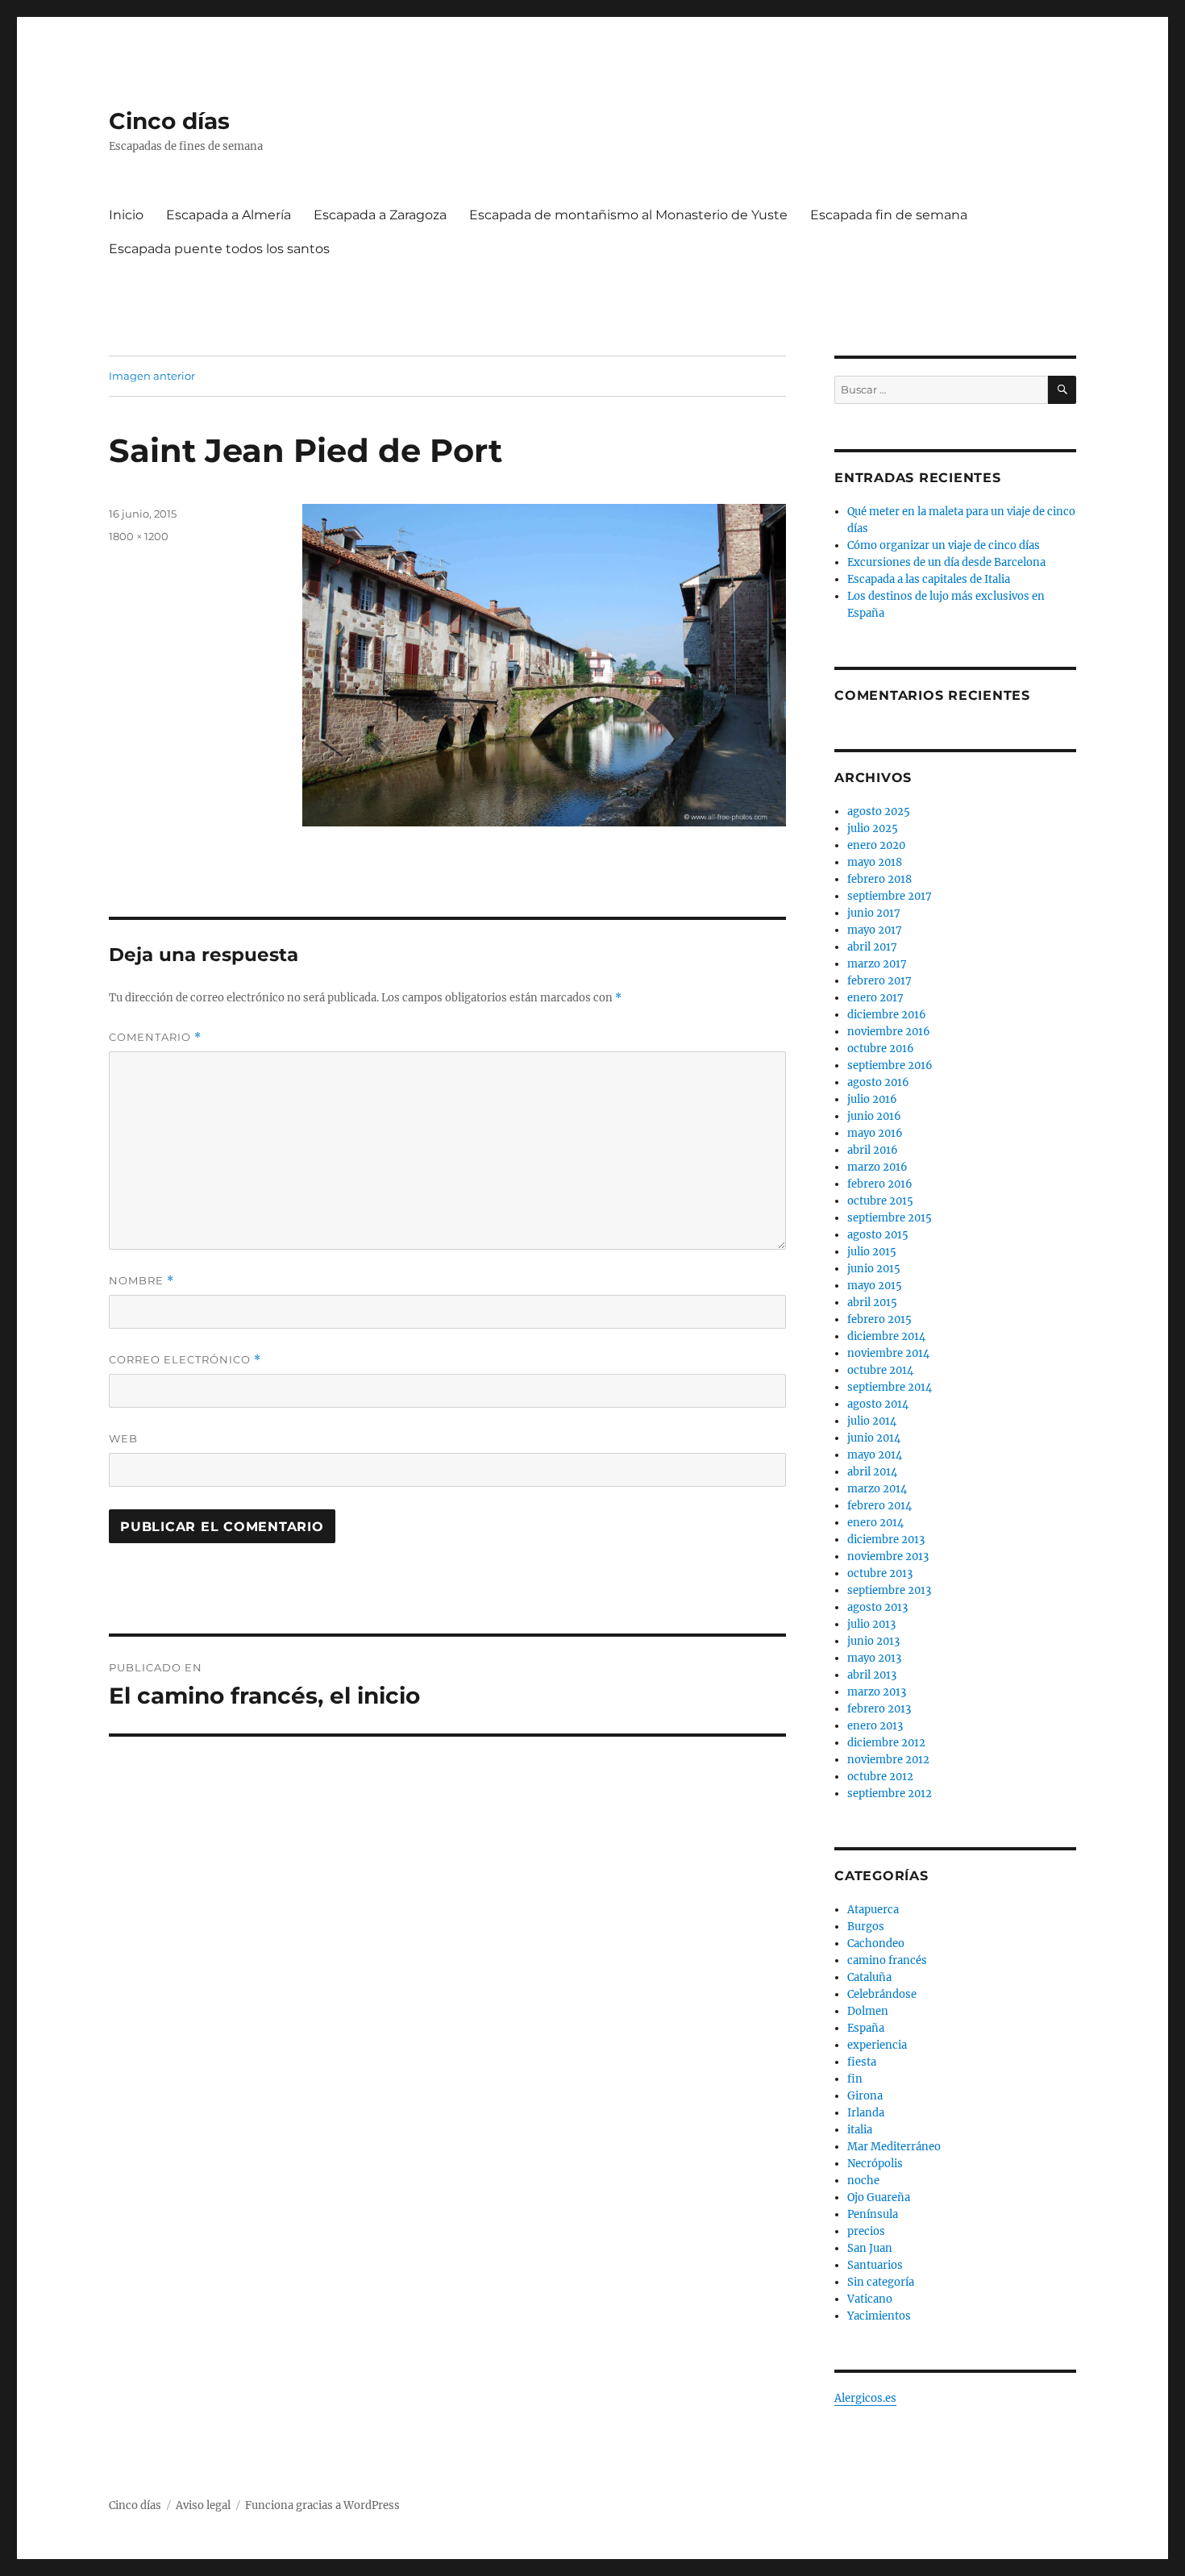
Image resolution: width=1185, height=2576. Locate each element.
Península (873, 2214)
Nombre (141, 1281)
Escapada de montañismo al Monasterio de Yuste (628, 215)
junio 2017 (874, 913)
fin (855, 2079)
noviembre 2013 (888, 1556)
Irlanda (866, 2113)
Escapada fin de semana (889, 215)
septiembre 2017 (890, 896)
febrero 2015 (879, 1319)
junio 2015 (874, 1269)
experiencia (877, 2045)
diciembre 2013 (886, 1540)
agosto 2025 (879, 812)
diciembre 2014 (886, 1336)
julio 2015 (872, 1252)
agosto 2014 (878, 1404)
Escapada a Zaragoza (380, 215)
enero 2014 (875, 1523)
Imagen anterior (152, 376)
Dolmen (868, 2011)
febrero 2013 (879, 1709)
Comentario (155, 1037)
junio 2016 (874, 1116)
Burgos (866, 1927)
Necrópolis (875, 2164)
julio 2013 (871, 1624)
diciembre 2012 (886, 1743)
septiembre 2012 (890, 1794)
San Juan (870, 2248)
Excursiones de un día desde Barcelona (946, 562)
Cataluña (869, 1977)
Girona (865, 2096)
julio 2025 (873, 828)
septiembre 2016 (890, 1065)
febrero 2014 (879, 1506)
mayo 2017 (875, 930)
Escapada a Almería (229, 215)
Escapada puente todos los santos (219, 249)
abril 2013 (872, 1675)
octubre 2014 (880, 1370)
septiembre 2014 (890, 1387)
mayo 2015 (875, 1286)
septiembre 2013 (889, 1590)
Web (123, 1438)
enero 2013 (875, 1726)
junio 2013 (873, 1641)
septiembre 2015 (890, 1218)
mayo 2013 (874, 1658)
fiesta (862, 2062)
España (866, 2028)
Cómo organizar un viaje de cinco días (944, 545)
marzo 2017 (877, 964)
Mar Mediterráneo (894, 2147)
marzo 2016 (877, 1167)
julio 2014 (872, 1421)
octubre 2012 (880, 1777)
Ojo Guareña (879, 2197)
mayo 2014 (875, 1455)
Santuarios (875, 2265)
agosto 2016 (878, 1082)
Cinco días (169, 121)
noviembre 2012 (888, 1760)
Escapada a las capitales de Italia (929, 579)
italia (860, 2130)
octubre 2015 (880, 1201)
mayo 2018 (875, 862)
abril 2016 (873, 1150)
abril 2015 (872, 1303)
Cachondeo (876, 1943)
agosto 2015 (878, 1235)
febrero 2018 (879, 879)
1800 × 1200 (139, 536)
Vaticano (870, 2299)
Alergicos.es (865, 2398)
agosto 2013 (877, 1607)
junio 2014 (874, 1438)
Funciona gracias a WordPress (322, 2505)
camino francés (887, 1960)
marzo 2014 (877, 1489)
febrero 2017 (879, 981)
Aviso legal (203, 2505)
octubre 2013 (880, 1573)
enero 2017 (875, 998)
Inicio (126, 215)
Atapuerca (873, 1910)
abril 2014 (872, 1472)
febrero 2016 (880, 1184)
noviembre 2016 (889, 1032)
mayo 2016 (875, 1133)
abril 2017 (872, 947)
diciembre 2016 (887, 1015)
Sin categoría (881, 2282)
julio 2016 (872, 1099)
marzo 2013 (877, 1692)
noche (863, 2181)
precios (866, 2231)
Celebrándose (882, 1994)
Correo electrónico (185, 1360)
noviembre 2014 (888, 1353)
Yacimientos (879, 2316)
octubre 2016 (881, 1049)
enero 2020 (876, 845)
